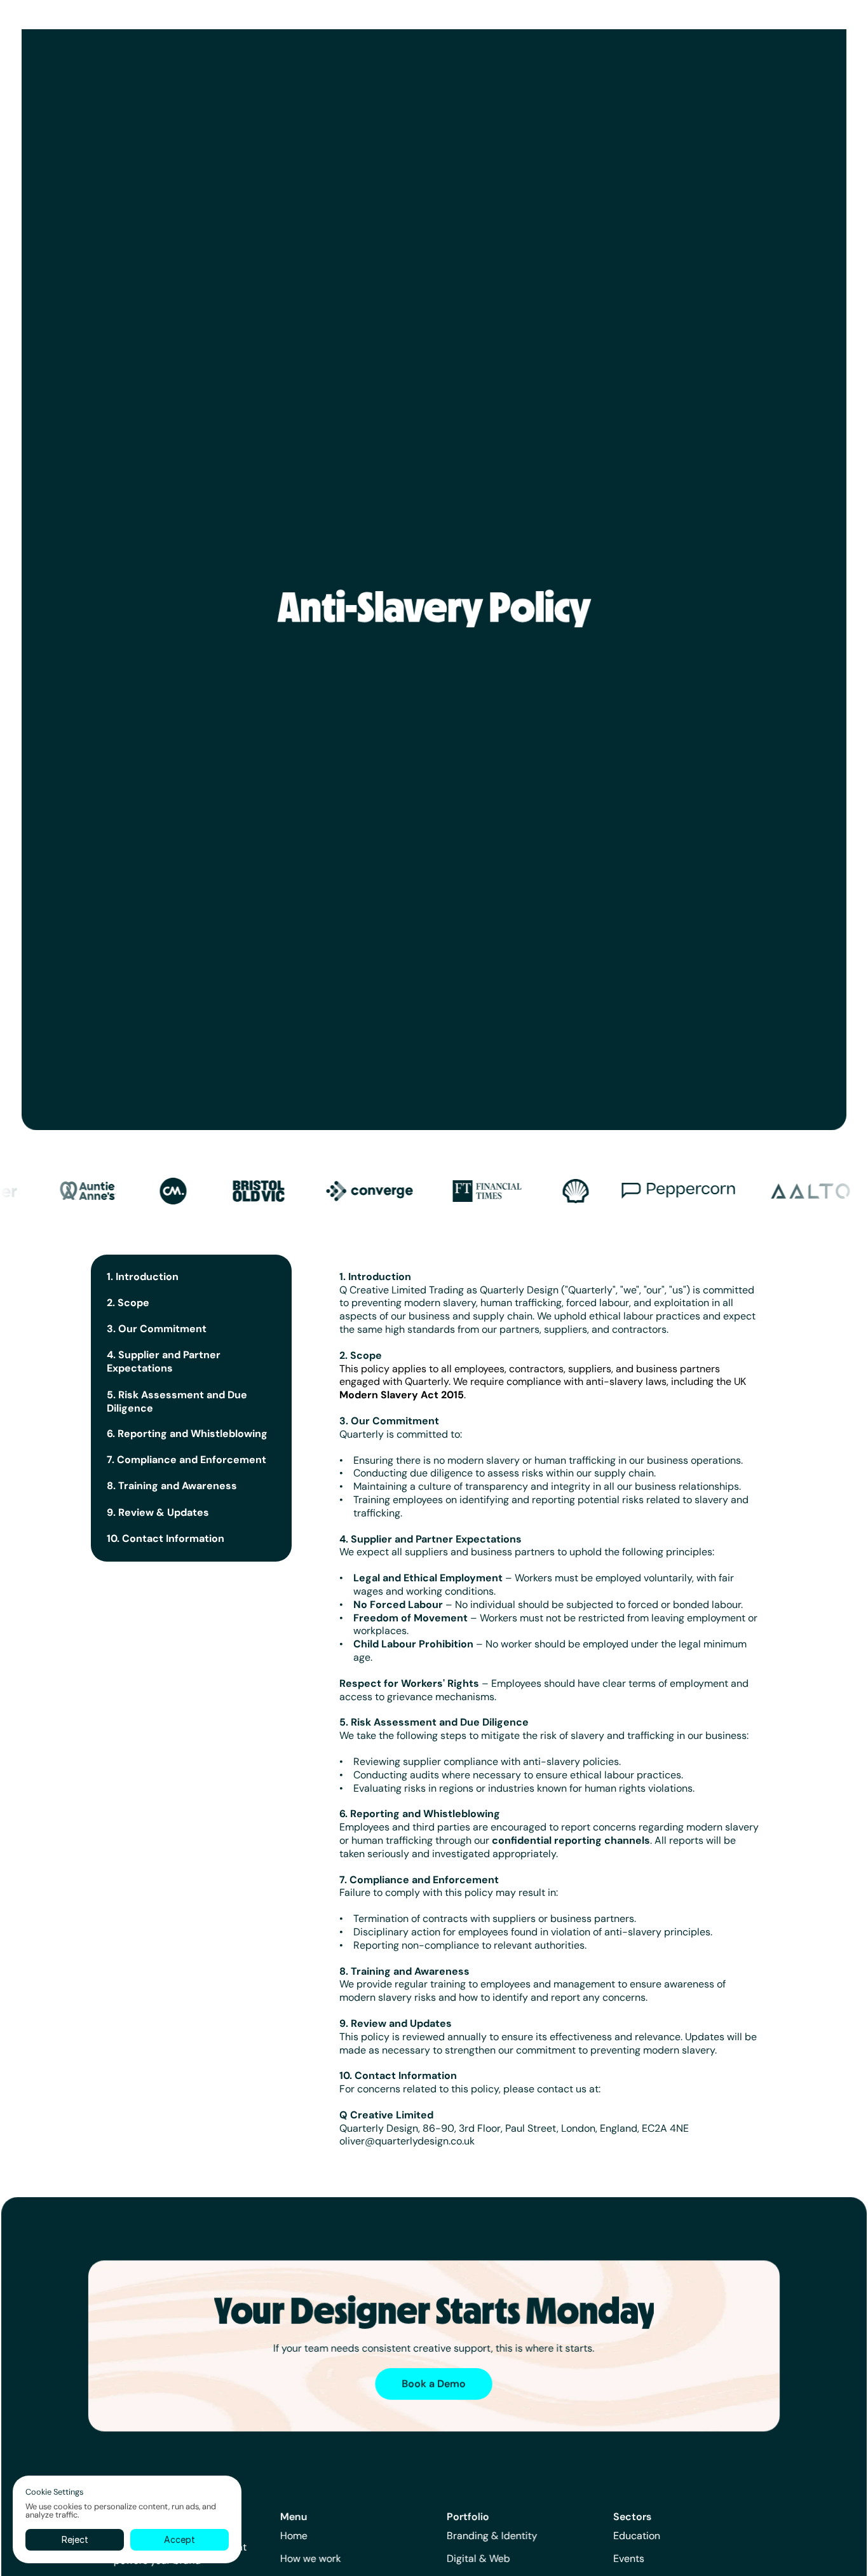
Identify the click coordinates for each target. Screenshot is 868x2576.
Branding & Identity (492, 2536)
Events (629, 2559)
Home (293, 2536)
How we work (310, 2559)
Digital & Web (478, 2559)
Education (637, 2536)
